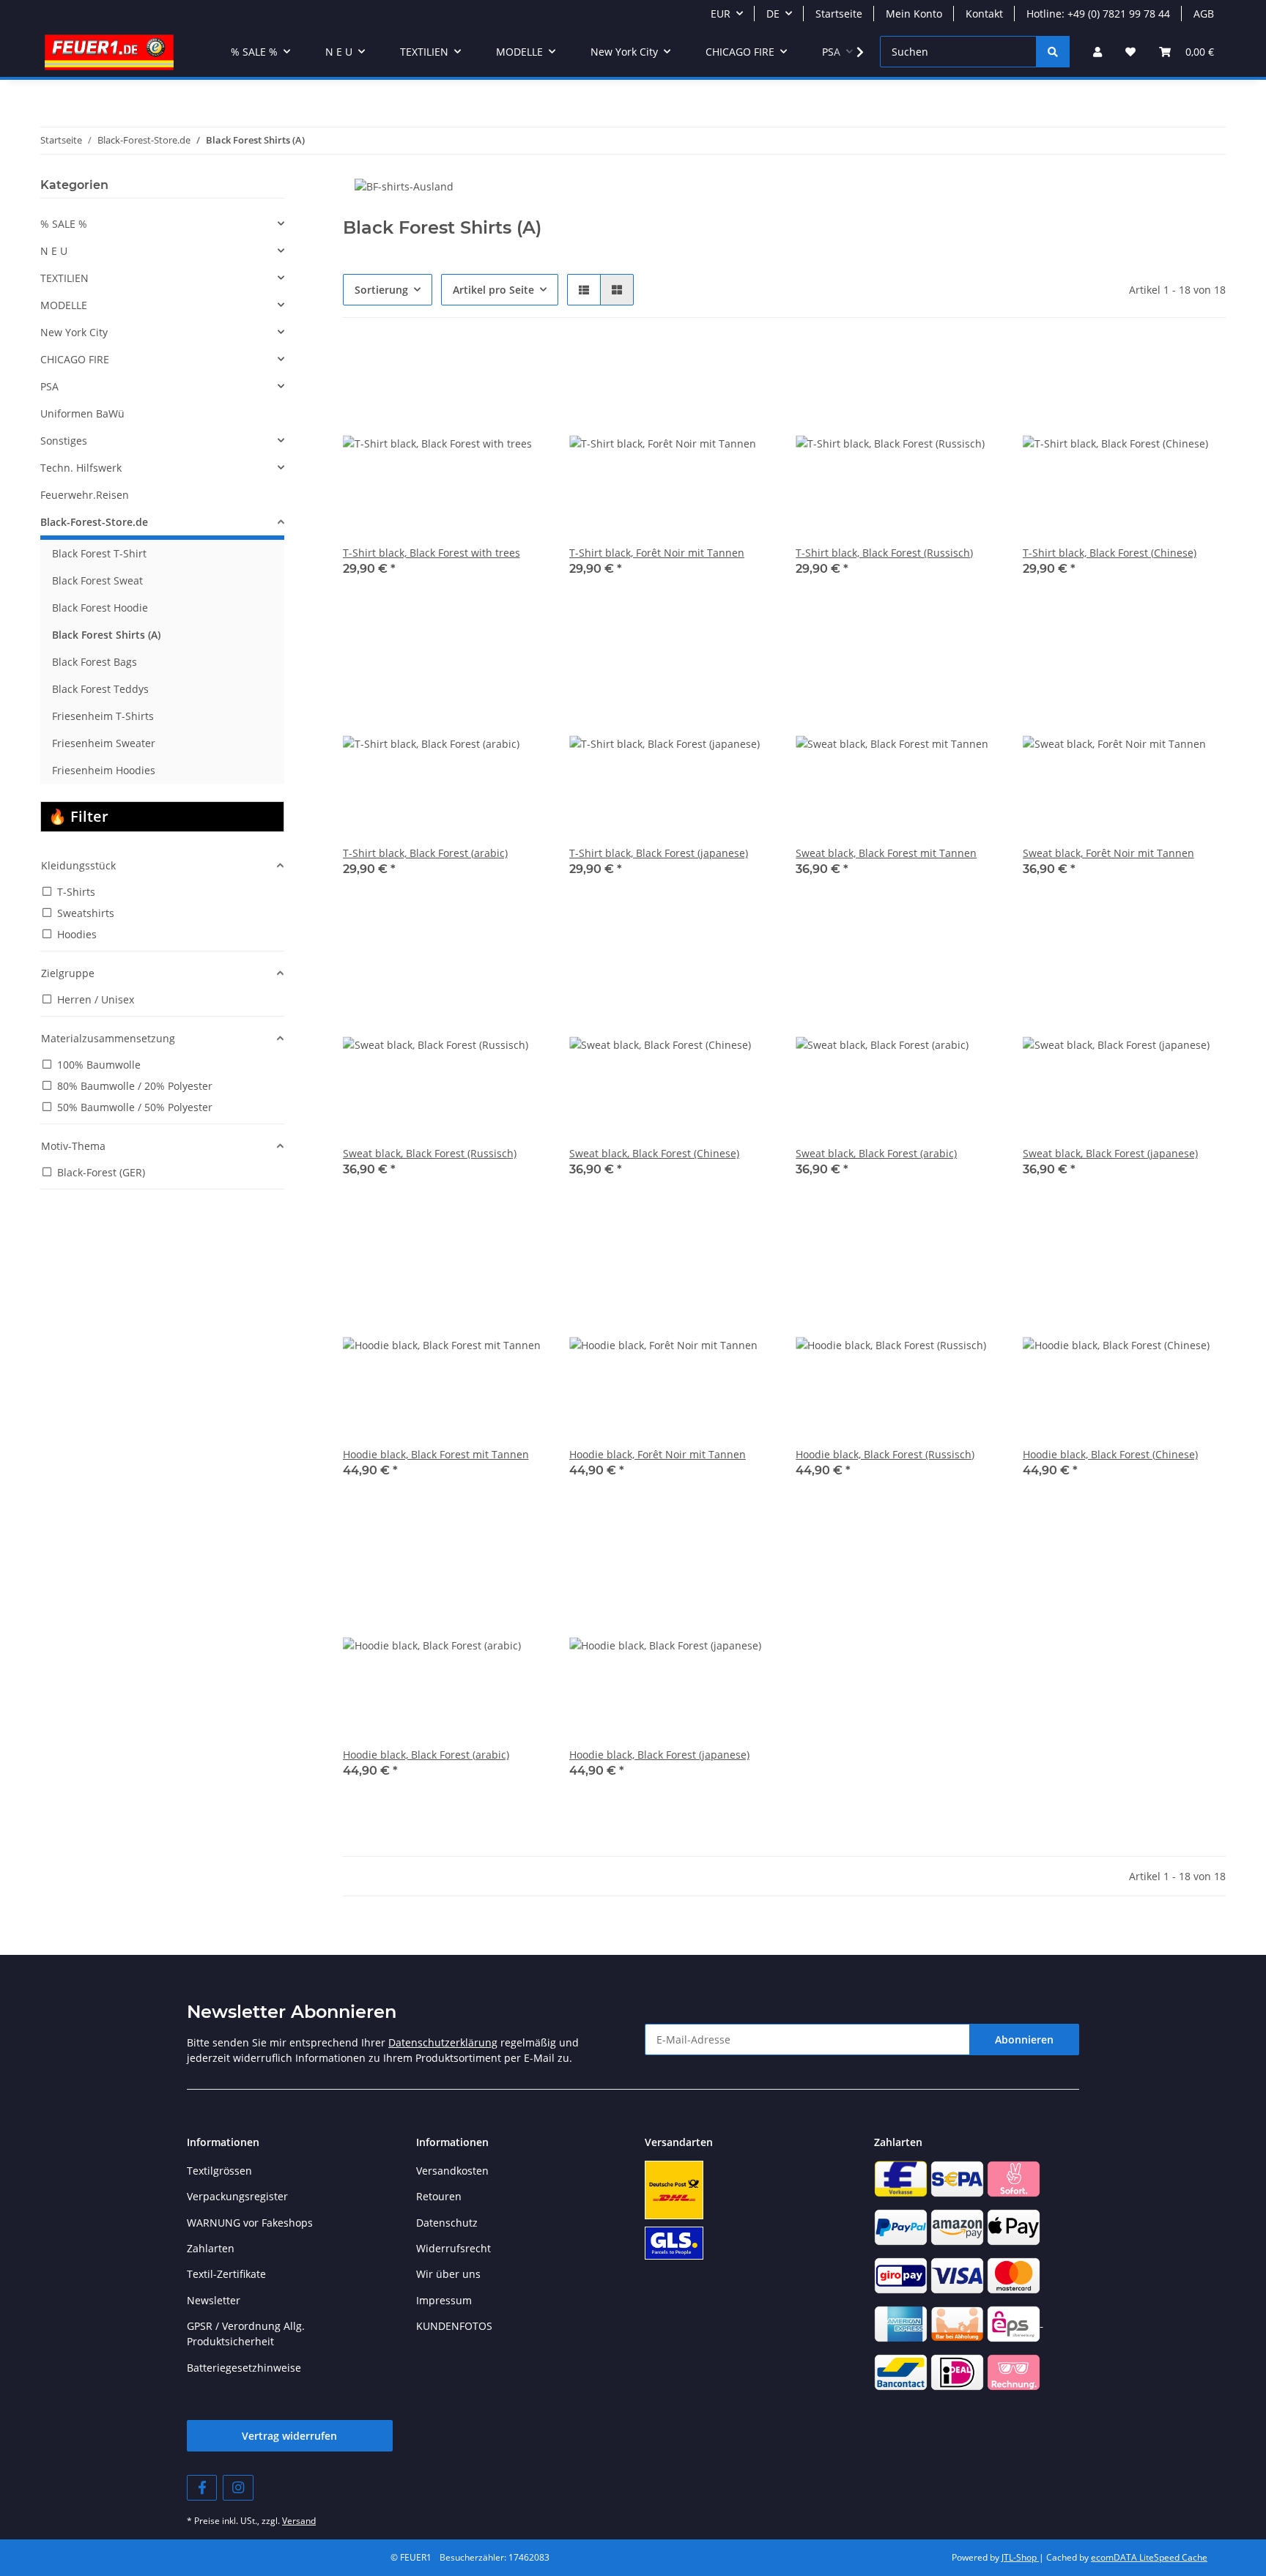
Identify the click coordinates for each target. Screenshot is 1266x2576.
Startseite (839, 14)
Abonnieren (1024, 2039)
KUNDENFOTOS (454, 2326)
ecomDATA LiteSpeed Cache (1149, 2557)
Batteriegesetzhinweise (244, 2368)
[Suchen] (1053, 52)
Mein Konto (914, 14)
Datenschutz (447, 2223)
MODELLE (64, 305)
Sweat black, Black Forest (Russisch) (430, 1153)
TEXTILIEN (64, 278)
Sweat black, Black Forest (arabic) (876, 1153)
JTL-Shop (1020, 2557)
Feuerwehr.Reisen (85, 495)
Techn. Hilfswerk (81, 468)
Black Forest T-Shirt (99, 553)
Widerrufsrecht (454, 2248)
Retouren (439, 2196)
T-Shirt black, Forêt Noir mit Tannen (657, 553)
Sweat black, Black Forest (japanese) (1110, 1153)
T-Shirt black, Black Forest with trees (432, 553)
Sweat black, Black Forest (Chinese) (654, 1153)
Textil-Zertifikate (226, 2274)
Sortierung (381, 290)
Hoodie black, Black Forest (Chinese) (1110, 1454)
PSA (49, 386)
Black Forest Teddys (100, 689)
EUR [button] (721, 14)
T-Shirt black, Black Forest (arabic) (425, 853)
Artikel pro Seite (493, 290)
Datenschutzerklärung (443, 2042)
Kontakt (984, 14)
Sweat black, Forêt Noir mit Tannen (1108, 853)
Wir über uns (448, 2274)
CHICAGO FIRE (75, 359)
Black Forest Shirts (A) (106, 635)
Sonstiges (64, 441)
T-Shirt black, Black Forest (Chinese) (1110, 553)
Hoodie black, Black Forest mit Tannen (436, 1454)
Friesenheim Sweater (104, 743)
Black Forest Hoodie (100, 608)
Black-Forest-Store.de (94, 522)
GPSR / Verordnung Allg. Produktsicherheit (246, 2334)
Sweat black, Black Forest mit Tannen (886, 853)
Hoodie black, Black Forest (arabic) (426, 1755)
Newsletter (214, 2300)
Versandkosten (452, 2171)
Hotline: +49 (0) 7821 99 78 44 (1098, 14)
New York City (74, 332)
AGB (1204, 14)
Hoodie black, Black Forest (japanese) (659, 1755)
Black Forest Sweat (97, 580)
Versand (299, 2521)
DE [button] (773, 14)
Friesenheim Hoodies (104, 770)
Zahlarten (211, 2248)
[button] (1097, 52)
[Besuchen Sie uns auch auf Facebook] (202, 2488)
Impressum (444, 2300)
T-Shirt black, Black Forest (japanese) (659, 853)
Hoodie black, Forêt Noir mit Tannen (658, 1454)
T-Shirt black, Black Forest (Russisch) (884, 553)
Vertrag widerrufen (289, 2436)
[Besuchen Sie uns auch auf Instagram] (238, 2488)
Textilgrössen (219, 2171)
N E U (54, 251)
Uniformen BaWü (82, 413)
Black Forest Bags (95, 662)
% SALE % (64, 224)
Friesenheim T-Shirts (103, 716)
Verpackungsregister (237, 2196)
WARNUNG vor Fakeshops (250, 2223)
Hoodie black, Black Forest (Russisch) (885, 1454)
